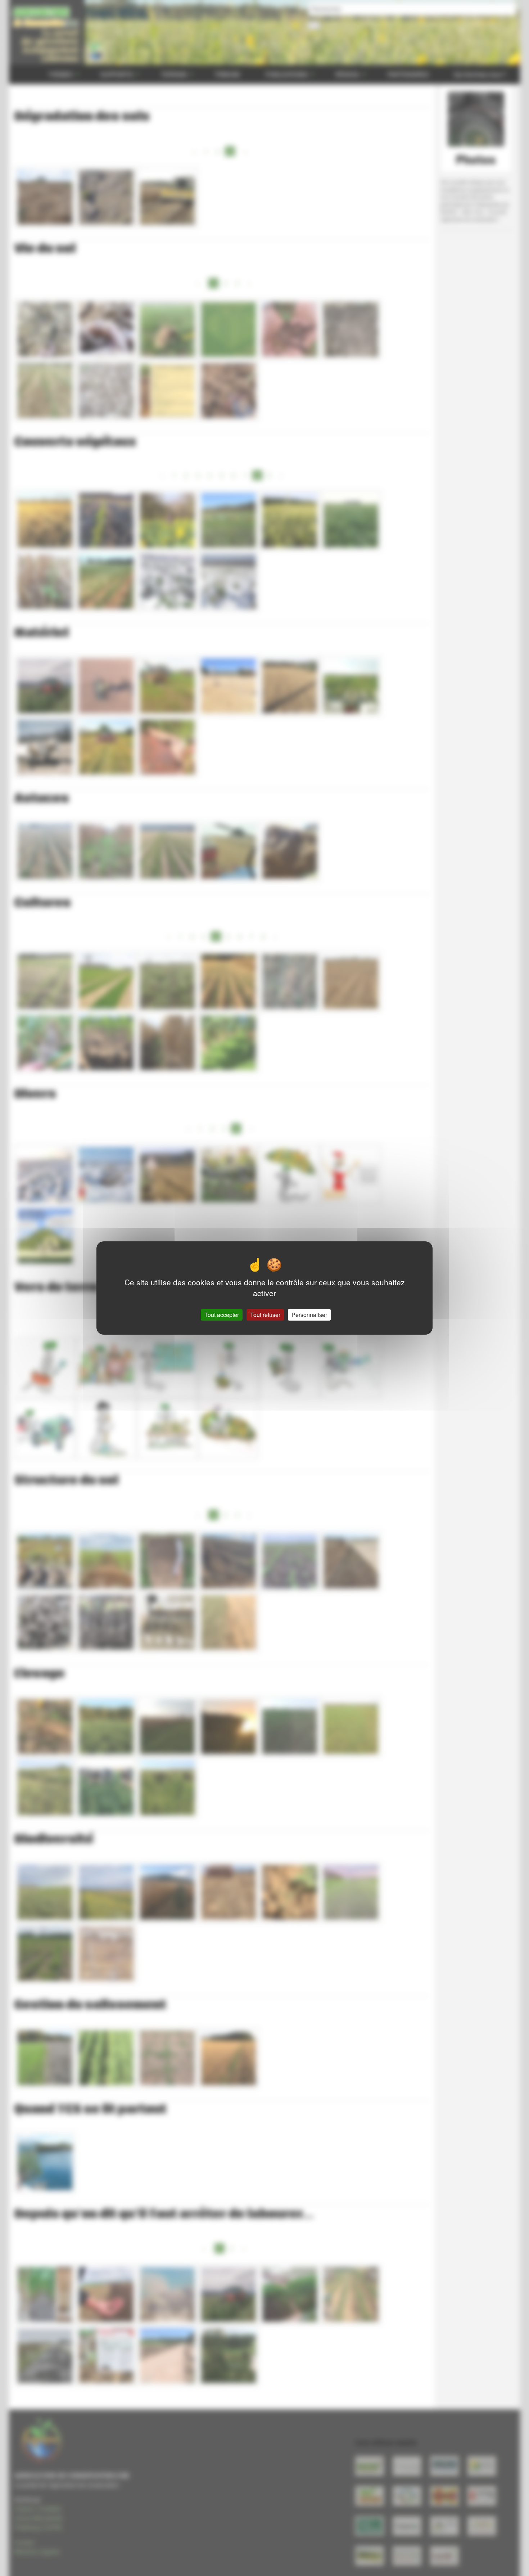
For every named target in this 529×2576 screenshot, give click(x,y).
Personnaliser (309, 1315)
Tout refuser (265, 1315)
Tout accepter (222, 1315)
